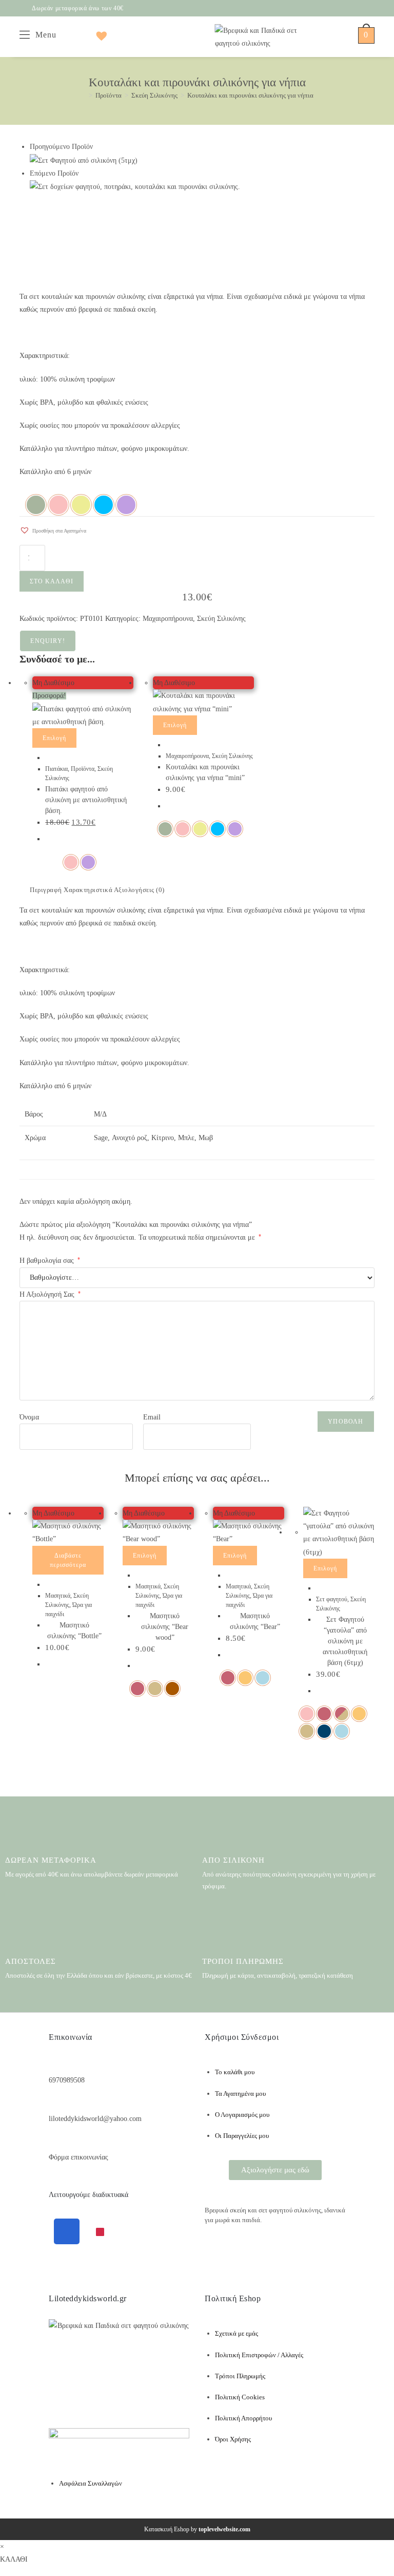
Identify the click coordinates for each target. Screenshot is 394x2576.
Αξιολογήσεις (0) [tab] (139, 890)
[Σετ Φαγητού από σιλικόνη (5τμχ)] (84, 160)
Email (152, 1417)
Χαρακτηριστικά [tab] (89, 890)
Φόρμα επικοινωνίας (78, 2157)
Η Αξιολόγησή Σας (50, 1294)
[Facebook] (67, 2231)
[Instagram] (100, 2232)
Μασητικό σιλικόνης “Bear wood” (165, 1627)
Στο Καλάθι (52, 581)
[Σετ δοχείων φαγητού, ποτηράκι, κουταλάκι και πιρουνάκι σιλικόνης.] (135, 186)
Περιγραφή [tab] (47, 890)
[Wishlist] (99, 35)
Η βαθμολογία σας (50, 1261)
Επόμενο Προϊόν (54, 173)
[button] (53, 528)
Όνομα (29, 1417)
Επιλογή (54, 738)
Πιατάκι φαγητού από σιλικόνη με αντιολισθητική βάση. (86, 800)
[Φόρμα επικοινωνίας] (54, 2141)
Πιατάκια (56, 769)
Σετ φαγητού (332, 1599)
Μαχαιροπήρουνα (168, 619)
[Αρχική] (83, 95)
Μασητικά (58, 1596)
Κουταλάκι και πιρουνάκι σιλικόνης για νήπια (250, 95)
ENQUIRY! (48, 641)
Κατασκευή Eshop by (197, 2529)
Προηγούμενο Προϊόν (61, 147)
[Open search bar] (64, 35)
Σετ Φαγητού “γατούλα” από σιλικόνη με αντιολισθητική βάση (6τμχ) (345, 1641)
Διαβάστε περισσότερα (68, 1560)
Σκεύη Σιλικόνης (221, 619)
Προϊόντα (83, 769)
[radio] (36, 505)
